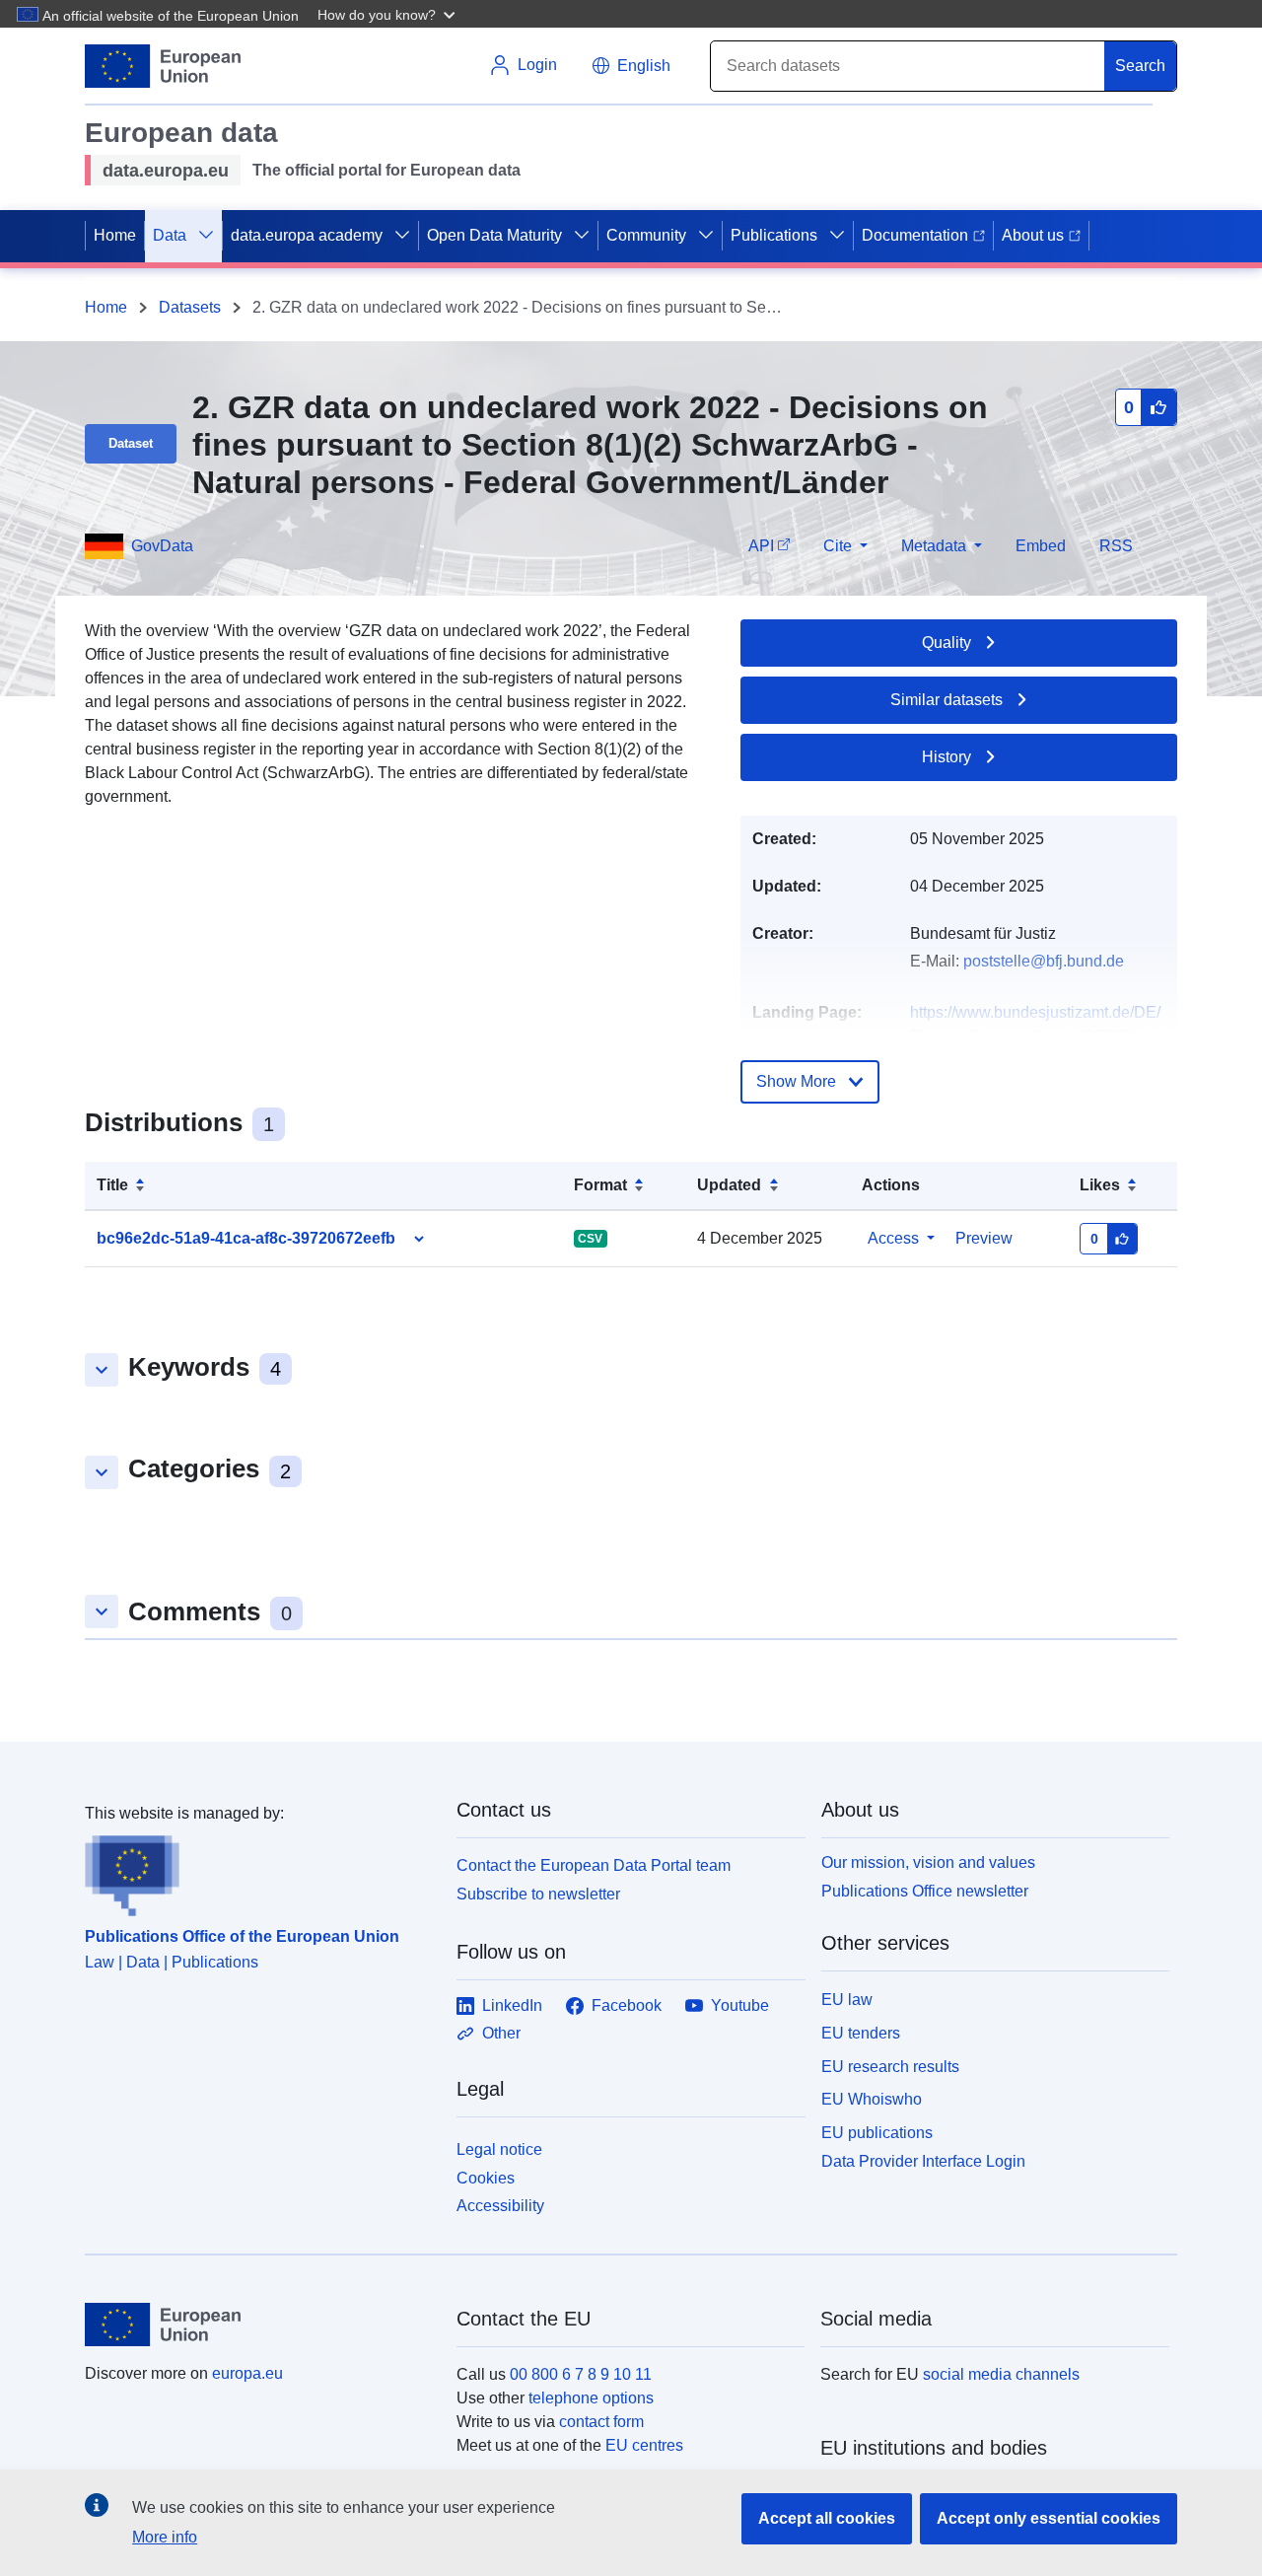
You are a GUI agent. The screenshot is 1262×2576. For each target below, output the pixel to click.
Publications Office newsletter (925, 1891)
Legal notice (499, 2149)
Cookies (486, 2178)
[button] (388, 14)
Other (501, 2033)
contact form (601, 2422)
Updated (729, 1185)
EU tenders (861, 2033)
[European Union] (259, 2325)
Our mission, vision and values (928, 1862)
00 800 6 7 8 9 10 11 (581, 2374)
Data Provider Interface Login (923, 2161)
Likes (1100, 1185)
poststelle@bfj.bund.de (1044, 961)
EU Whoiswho (872, 2099)
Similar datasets (946, 700)
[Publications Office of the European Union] (259, 1871)
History (946, 757)
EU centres (644, 2445)
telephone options (591, 2398)
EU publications (877, 2133)
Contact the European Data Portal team (594, 1865)
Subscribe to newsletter (538, 1894)
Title (112, 1185)
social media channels (1001, 2374)
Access (893, 1238)
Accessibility (500, 2206)
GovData (162, 546)
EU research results (890, 2067)
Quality (946, 643)
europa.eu (247, 2373)
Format (600, 1185)
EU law (847, 2000)
